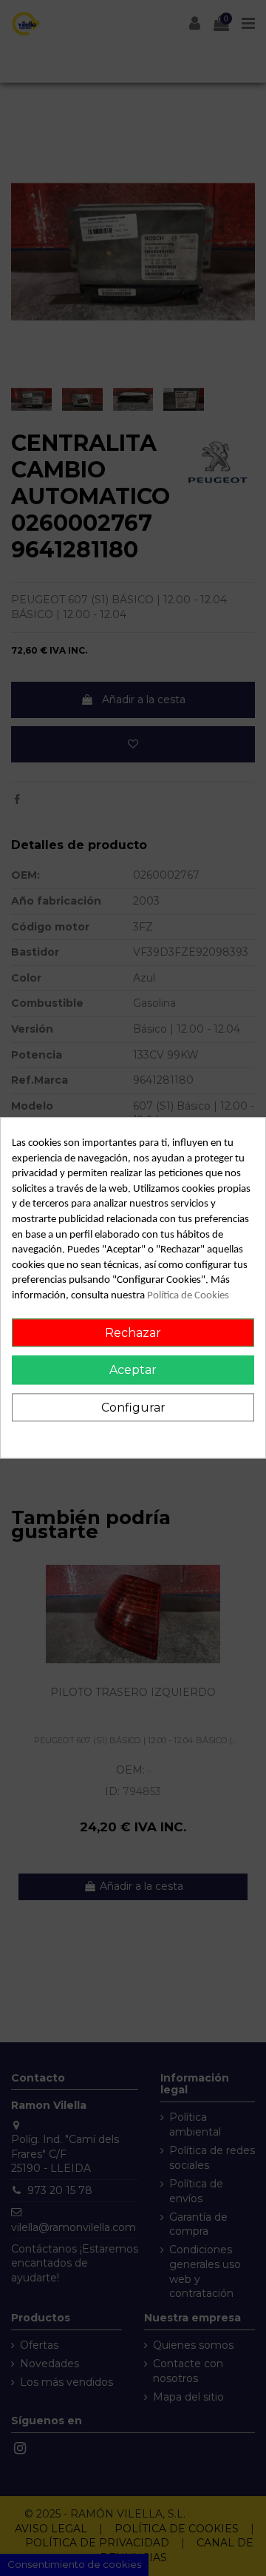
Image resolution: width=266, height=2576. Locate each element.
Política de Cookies (188, 1296)
